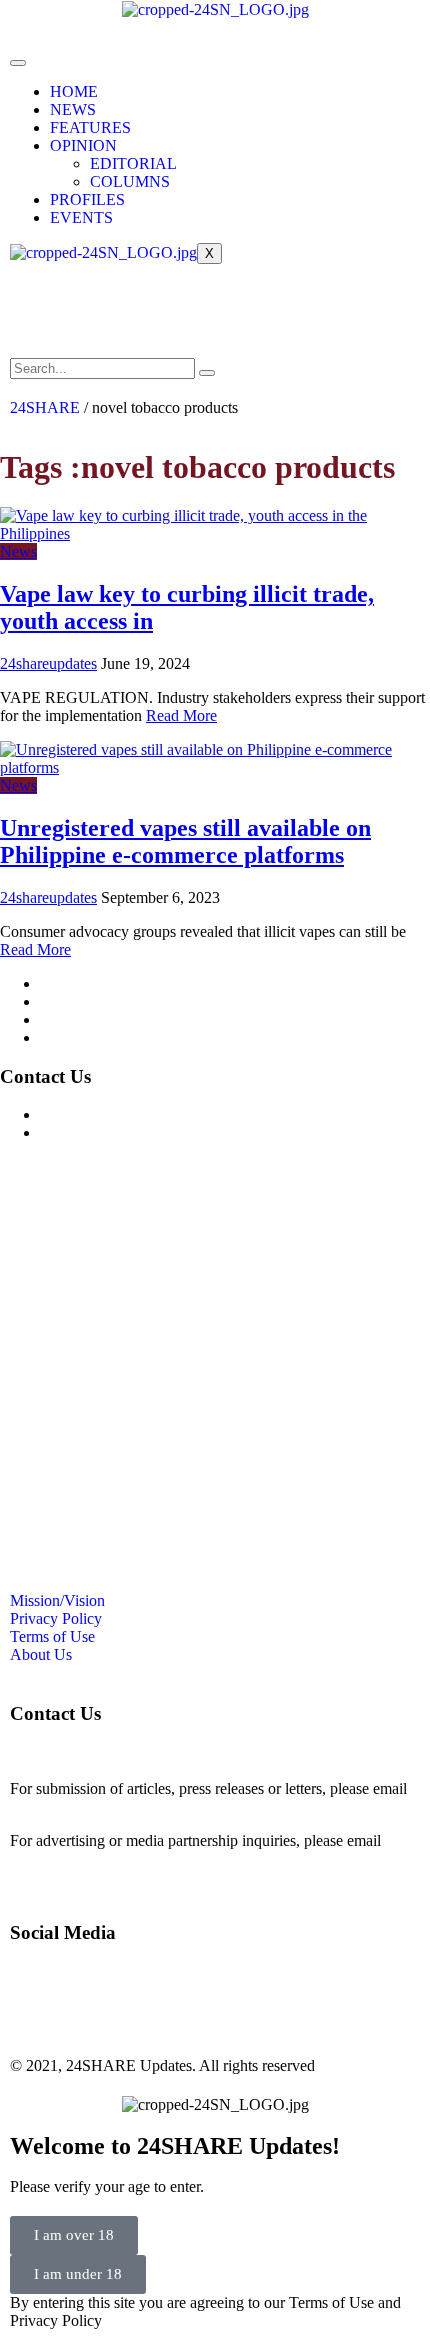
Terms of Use (82, 1019)
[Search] (207, 373)
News (18, 551)
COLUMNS (130, 181)
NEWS (73, 109)
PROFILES (87, 199)
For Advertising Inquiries (119, 1114)
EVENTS (81, 217)
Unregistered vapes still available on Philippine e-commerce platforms (185, 841)
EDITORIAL (133, 163)
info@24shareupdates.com (94, 1858)
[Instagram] (89, 309)
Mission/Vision (87, 983)
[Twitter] (143, 309)
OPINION (83, 145)
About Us (71, 1037)
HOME (74, 91)
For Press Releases (99, 1132)
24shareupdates (48, 663)
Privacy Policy (86, 1001)
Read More (181, 715)
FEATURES (90, 127)
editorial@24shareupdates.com (107, 1806)
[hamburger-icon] (18, 63)
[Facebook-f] (35, 309)
